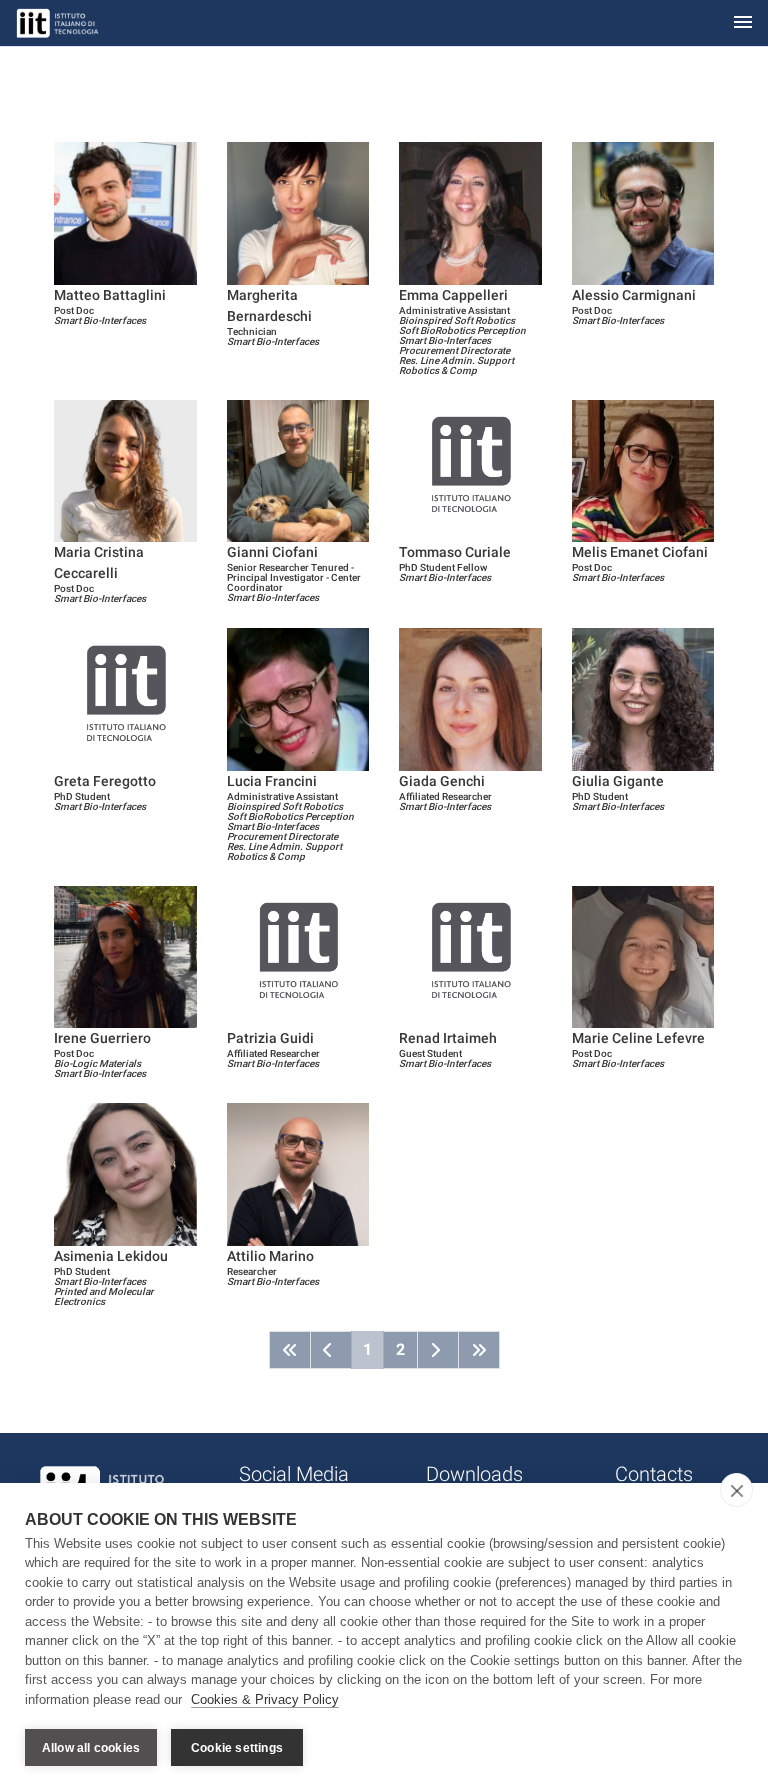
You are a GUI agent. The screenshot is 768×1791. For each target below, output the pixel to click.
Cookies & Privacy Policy (265, 1699)
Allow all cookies (91, 1748)
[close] (736, 1490)
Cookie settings (237, 1748)
